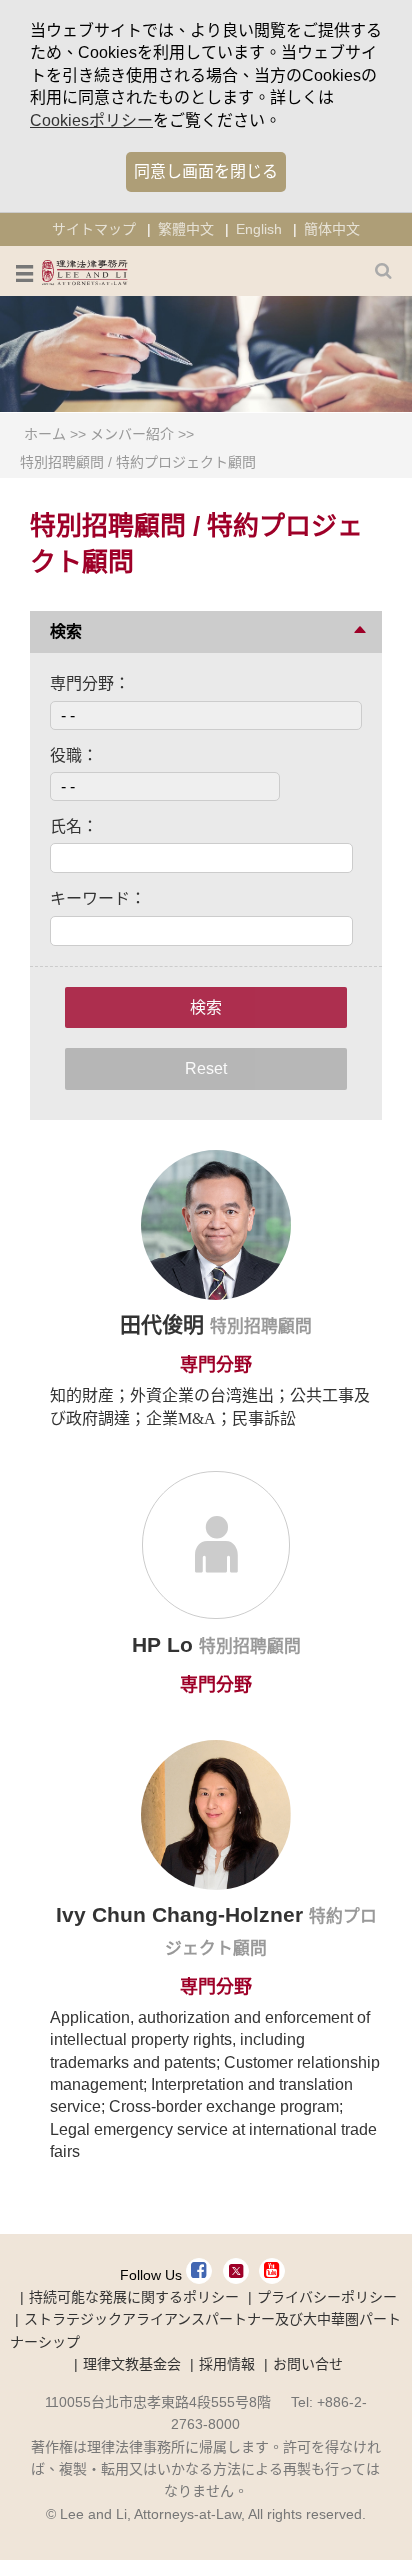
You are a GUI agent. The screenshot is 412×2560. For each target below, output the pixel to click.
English (259, 229)
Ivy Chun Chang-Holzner (182, 1914)
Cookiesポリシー (91, 120)
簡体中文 (332, 229)
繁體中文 (186, 229)
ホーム (45, 434)
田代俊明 (165, 1324)
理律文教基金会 (132, 2364)
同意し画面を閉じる (206, 171)
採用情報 (227, 2364)
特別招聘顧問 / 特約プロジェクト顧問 (138, 462)
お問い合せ (308, 2364)
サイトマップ (94, 229)
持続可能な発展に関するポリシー (134, 2297)
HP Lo (165, 1644)
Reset (206, 1068)
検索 (206, 1007)
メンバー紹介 (132, 434)
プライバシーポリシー (327, 2297)
